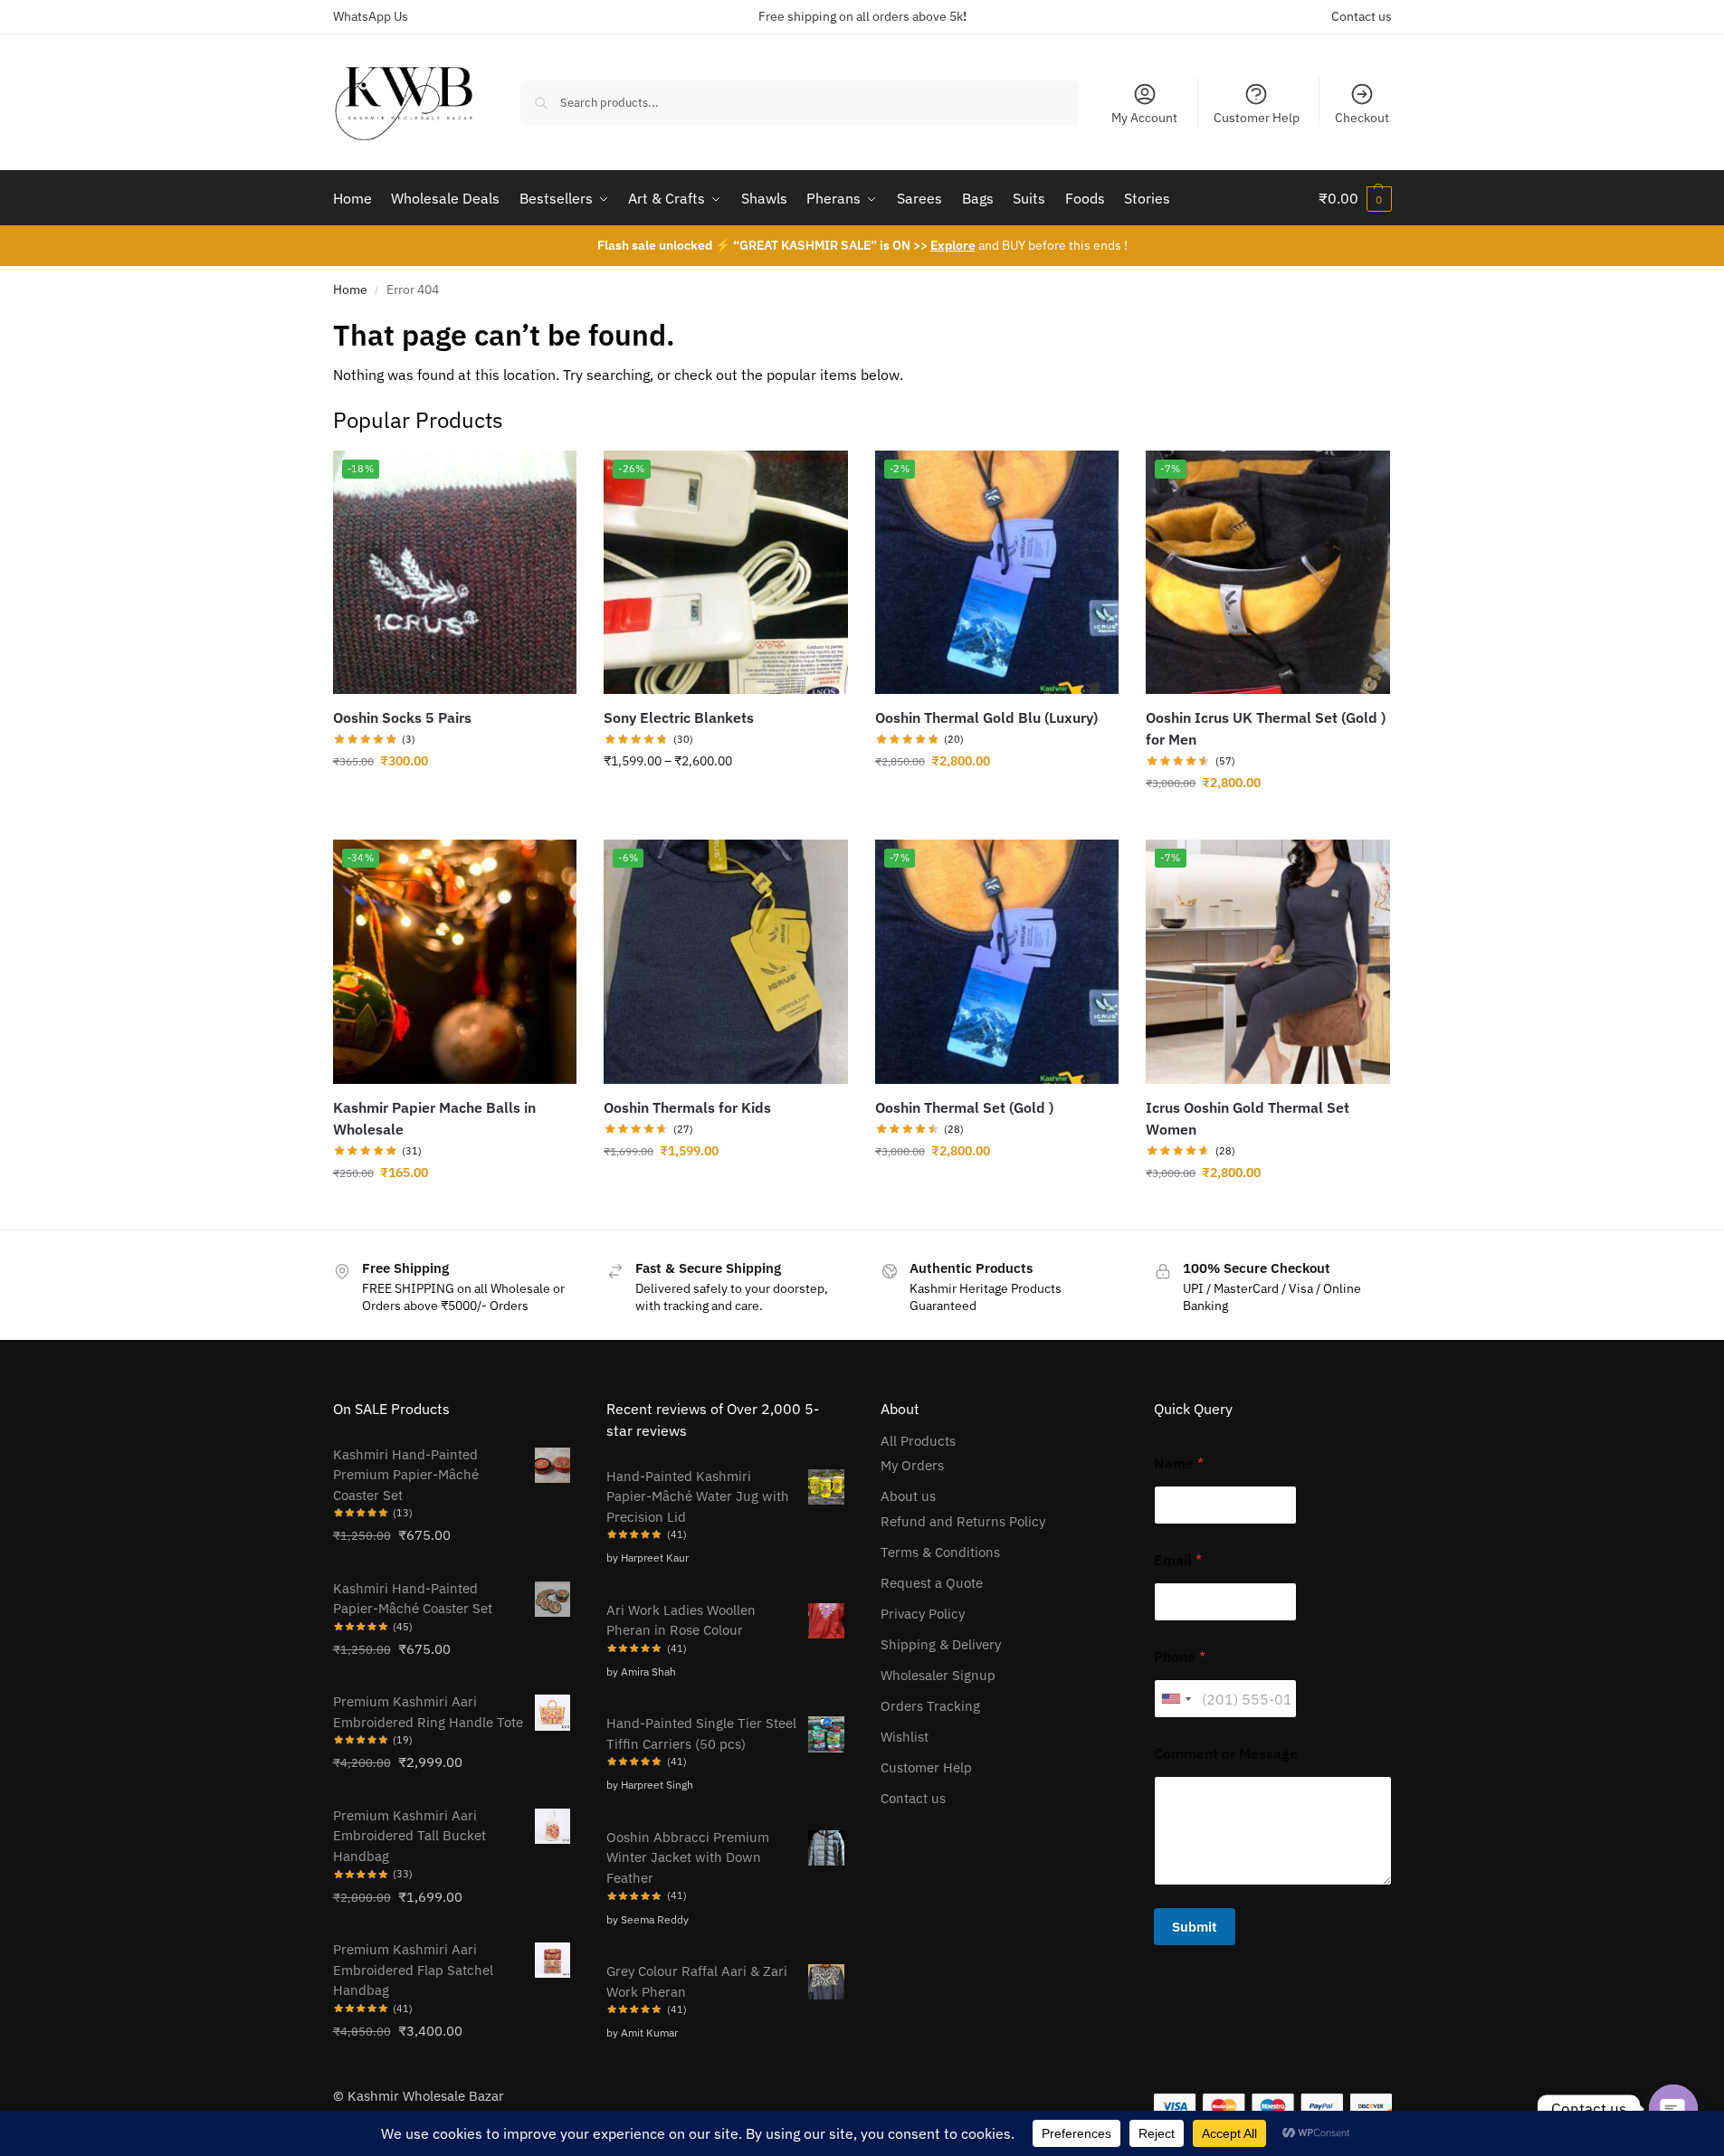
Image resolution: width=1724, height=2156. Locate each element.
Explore (953, 245)
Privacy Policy (923, 1614)
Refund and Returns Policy (963, 1521)
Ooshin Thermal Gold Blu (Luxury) (986, 717)
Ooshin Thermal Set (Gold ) (964, 1107)
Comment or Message (1226, 1754)
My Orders (912, 1465)
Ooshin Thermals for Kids (687, 1107)
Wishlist (905, 1737)
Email (1178, 1560)
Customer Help (1257, 118)
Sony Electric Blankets (679, 717)
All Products (918, 1441)
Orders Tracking (930, 1706)
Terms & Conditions (940, 1552)
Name (1179, 1463)
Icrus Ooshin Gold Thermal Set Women (1248, 1118)
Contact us (1362, 16)
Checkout (1362, 118)
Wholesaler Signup (938, 1675)
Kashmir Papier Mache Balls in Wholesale (434, 1118)
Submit (1195, 1927)
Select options (454, 800)
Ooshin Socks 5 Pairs (402, 717)
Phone (1180, 1657)
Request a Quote (932, 1583)
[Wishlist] (549, 478)
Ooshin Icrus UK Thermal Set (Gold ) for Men (1266, 728)
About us (908, 1496)
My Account (1144, 118)
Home (350, 290)
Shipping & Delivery (941, 1644)
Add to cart (454, 1211)
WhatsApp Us (371, 16)
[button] (1355, 198)
